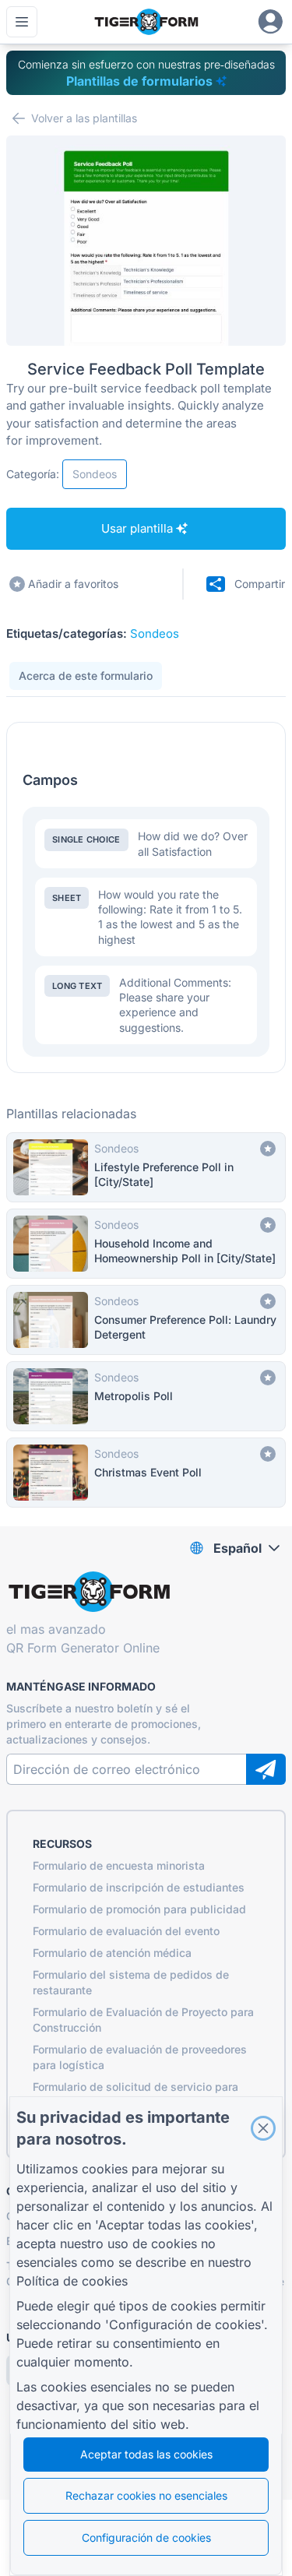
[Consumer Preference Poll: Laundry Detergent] (146, 1320)
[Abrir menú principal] (22, 22)
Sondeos (155, 633)
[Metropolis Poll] (146, 1396)
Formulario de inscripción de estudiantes (139, 1887)
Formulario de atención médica (112, 1953)
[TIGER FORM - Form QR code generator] (146, 22)
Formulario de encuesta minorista (119, 1865)
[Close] (263, 2128)
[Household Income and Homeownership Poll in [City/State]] (146, 1244)
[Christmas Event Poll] (146, 1473)
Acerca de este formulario (86, 676)
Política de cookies (72, 2281)
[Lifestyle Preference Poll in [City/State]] (146, 1167)
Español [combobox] (237, 1548)
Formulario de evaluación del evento (126, 1931)
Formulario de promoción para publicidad (139, 1909)
